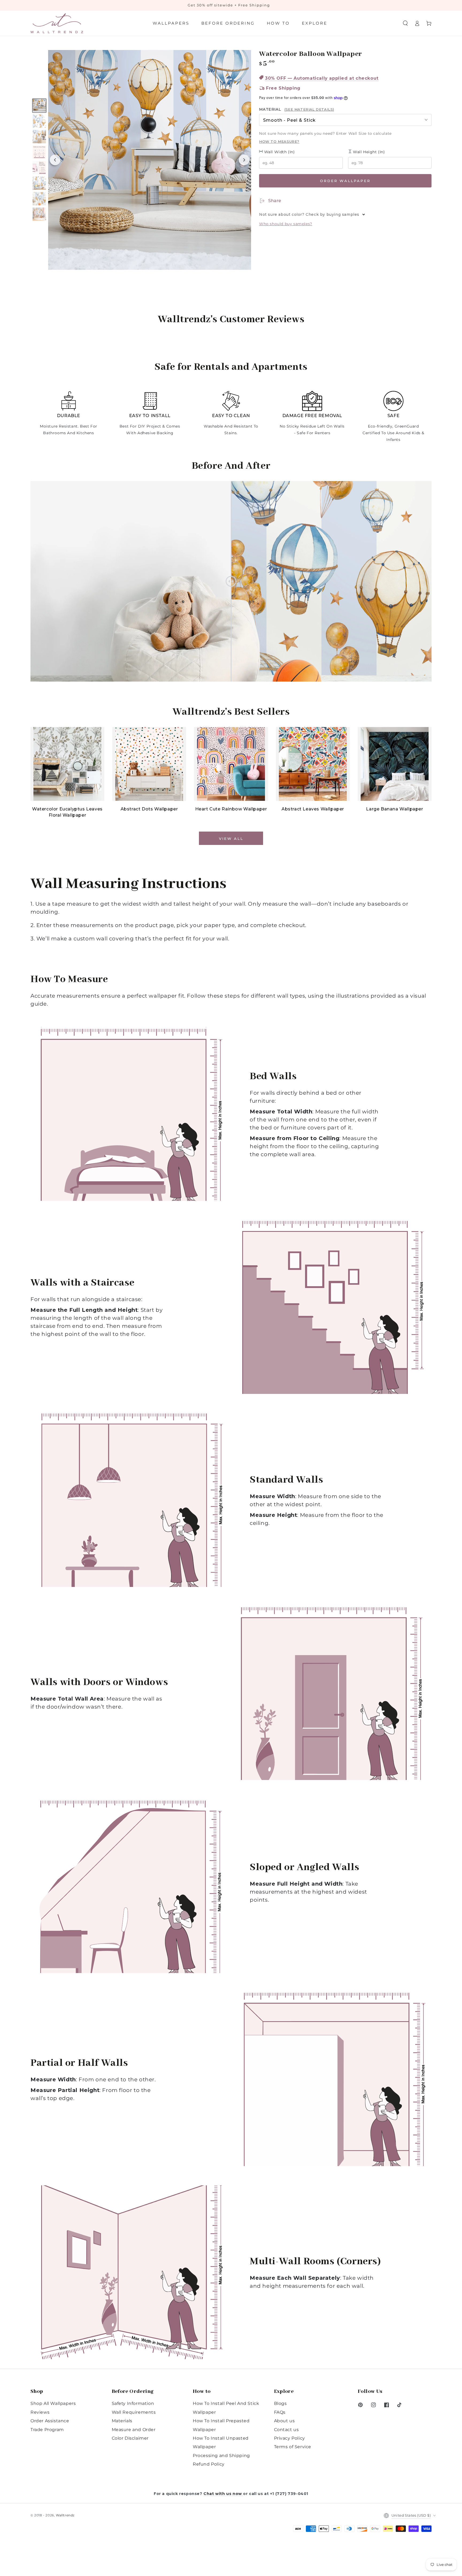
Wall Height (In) (368, 152)
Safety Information (133, 2403)
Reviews (40, 2412)
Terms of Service (293, 2447)
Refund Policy (209, 2464)
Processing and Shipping (221, 2456)
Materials (122, 2421)
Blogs (280, 2403)
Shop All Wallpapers (53, 2403)
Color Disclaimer (130, 2438)
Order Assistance (50, 2421)
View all (231, 839)
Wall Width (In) (279, 152)
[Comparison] (231, 581)
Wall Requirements (134, 2412)
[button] (405, 23)
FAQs (280, 2412)
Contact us (286, 2430)
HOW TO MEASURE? (279, 141)
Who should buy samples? (286, 224)
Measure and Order (134, 2430)
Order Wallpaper (345, 181)
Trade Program (47, 2430)
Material (297, 109)
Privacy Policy (290, 2438)
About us (284, 2421)
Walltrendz (65, 2515)
